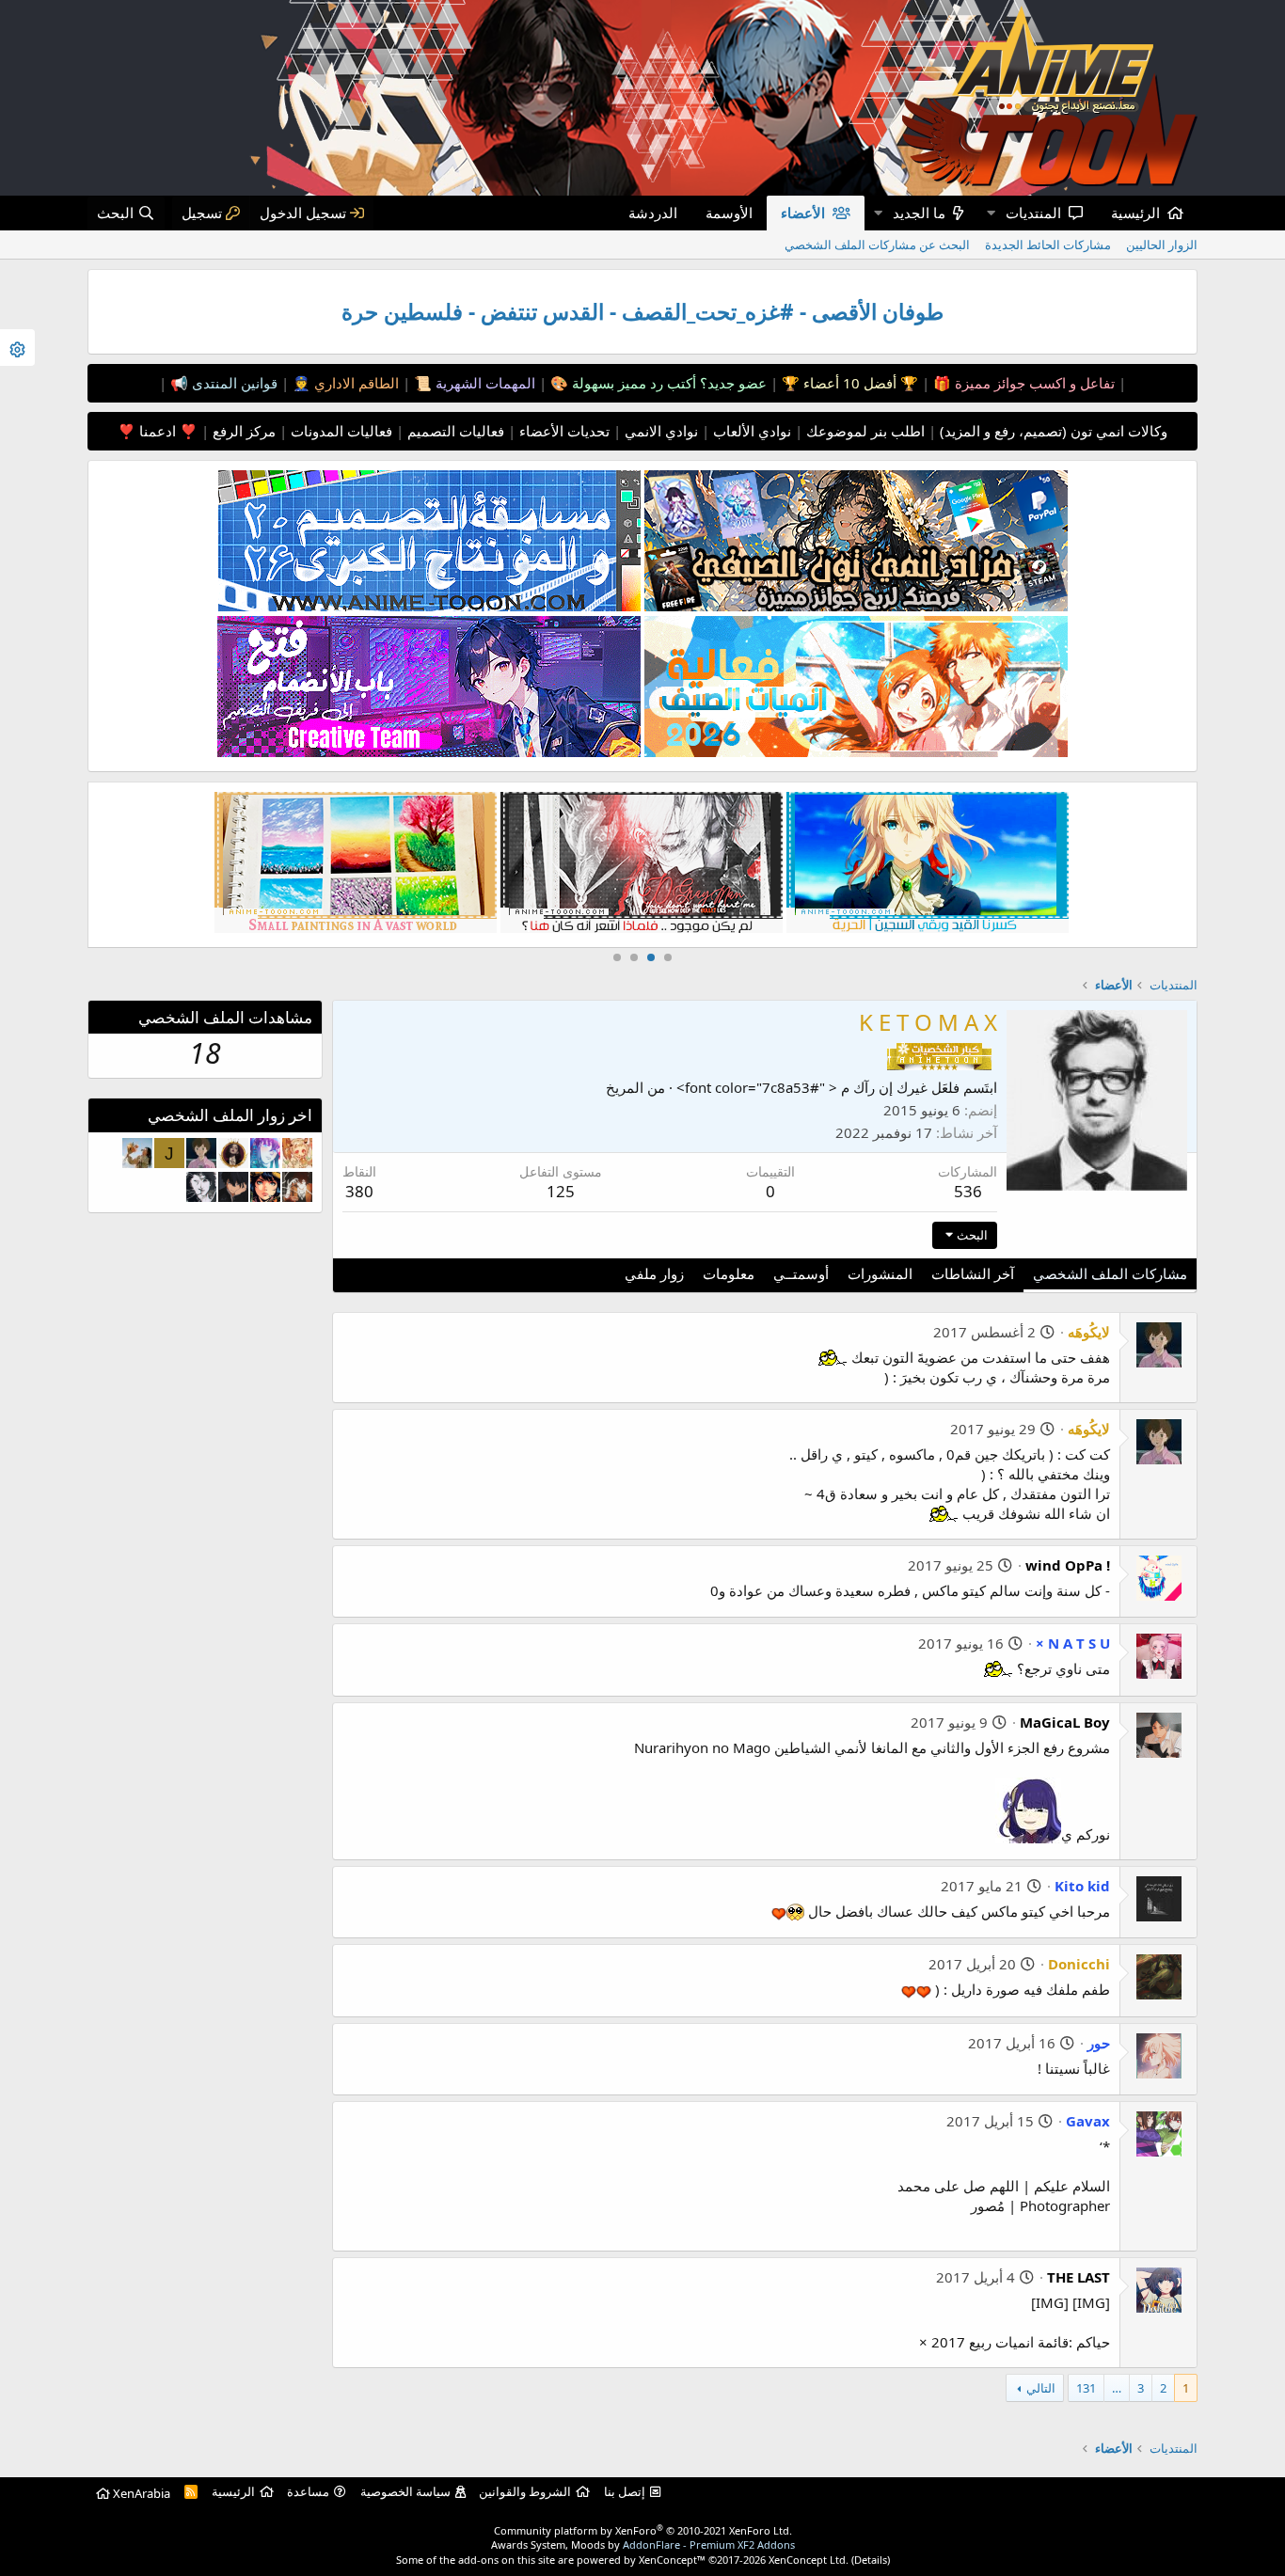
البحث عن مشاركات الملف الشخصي (877, 245)
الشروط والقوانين (525, 2491)
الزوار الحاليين (1162, 245)
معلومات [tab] (729, 1273)
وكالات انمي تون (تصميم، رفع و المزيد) (1054, 431)
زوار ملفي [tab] (654, 1273)
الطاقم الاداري (355, 383)
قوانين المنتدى (233, 383)
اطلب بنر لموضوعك (864, 431)
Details (871, 2560)
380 (359, 1191)
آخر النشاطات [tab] (973, 1273)
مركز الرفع (242, 431)
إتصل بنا (625, 2491)
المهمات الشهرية (484, 383)
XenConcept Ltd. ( (811, 2560)
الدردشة (653, 213)
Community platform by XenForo (643, 2530)
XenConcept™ (672, 2560)
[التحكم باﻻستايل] (17, 348)
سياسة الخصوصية (405, 2491)
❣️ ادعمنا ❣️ (158, 431)
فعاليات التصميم (454, 431)
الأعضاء (803, 213)
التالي (1041, 2388)
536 (968, 1191)
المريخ (625, 1087)
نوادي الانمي (659, 431)
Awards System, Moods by (643, 2544)
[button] (991, 213)
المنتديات (1033, 213)
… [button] (1117, 2388)
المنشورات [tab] (880, 1273)
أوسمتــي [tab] (801, 1273)
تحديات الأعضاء (563, 431)
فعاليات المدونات (340, 431)
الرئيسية (1135, 213)
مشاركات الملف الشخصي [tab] (1110, 1273)
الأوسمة (729, 213)
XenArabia (140, 2493)
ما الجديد (919, 213)
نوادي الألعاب (750, 431)
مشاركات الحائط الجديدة (1048, 245)
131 (1086, 2388)
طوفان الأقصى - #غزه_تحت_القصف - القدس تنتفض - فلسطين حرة (642, 312)
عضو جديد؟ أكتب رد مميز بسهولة (667, 383)
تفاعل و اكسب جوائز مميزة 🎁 (1022, 383)
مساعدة (308, 2491)
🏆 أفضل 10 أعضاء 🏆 (848, 383)
